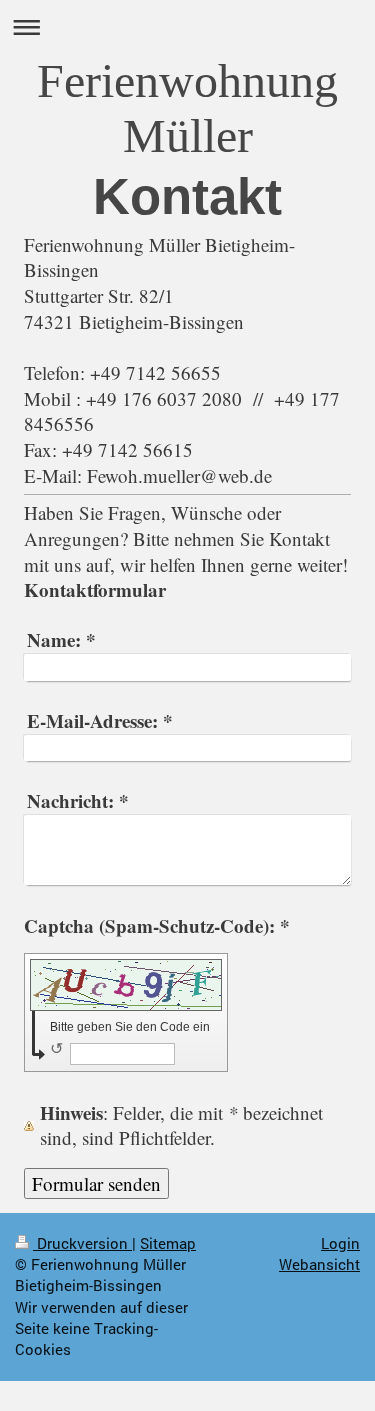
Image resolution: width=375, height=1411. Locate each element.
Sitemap (168, 1243)
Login (340, 1243)
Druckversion (82, 1243)
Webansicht (319, 1264)
